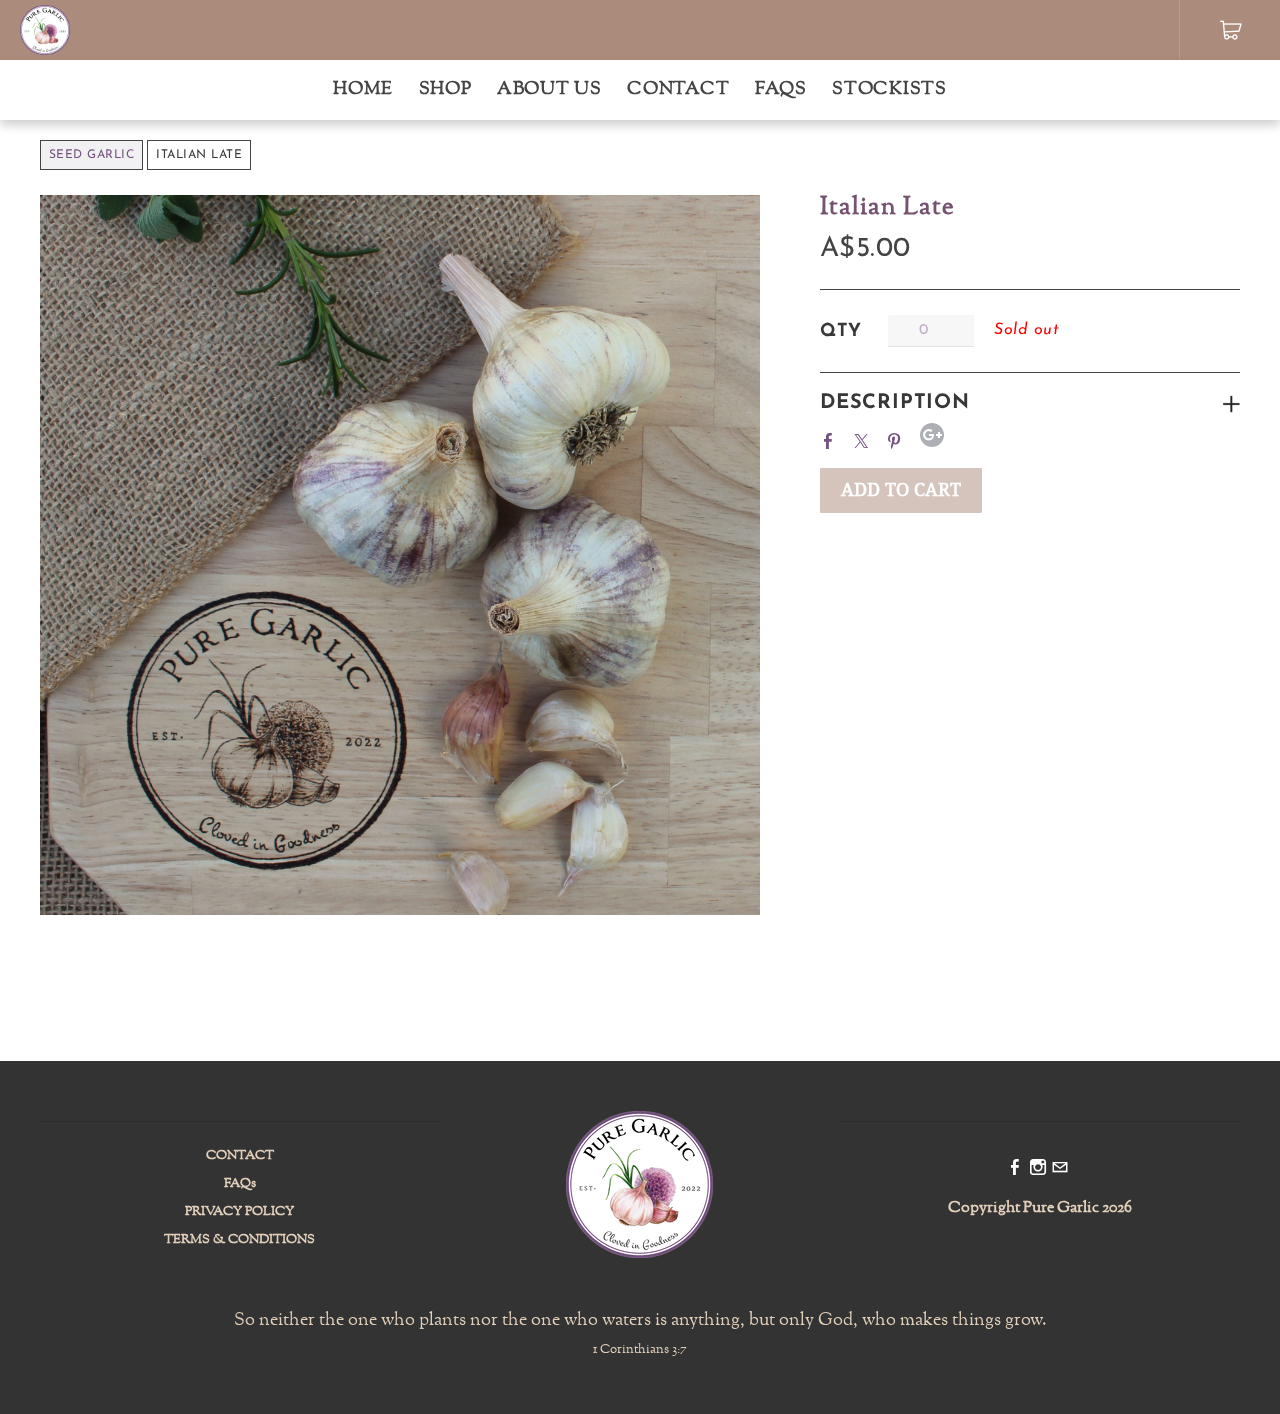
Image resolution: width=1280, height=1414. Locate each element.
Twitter (865, 438)
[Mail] (1060, 1169)
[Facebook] (1015, 1169)
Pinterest (898, 438)
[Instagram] (1038, 1169)
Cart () (1230, 30)
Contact (678, 89)
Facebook (832, 438)
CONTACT (240, 1156)
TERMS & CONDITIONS (239, 1240)
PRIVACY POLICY (239, 1212)
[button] (901, 490)
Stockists (889, 89)
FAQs (781, 89)
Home (363, 89)
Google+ (932, 435)
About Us (549, 89)
